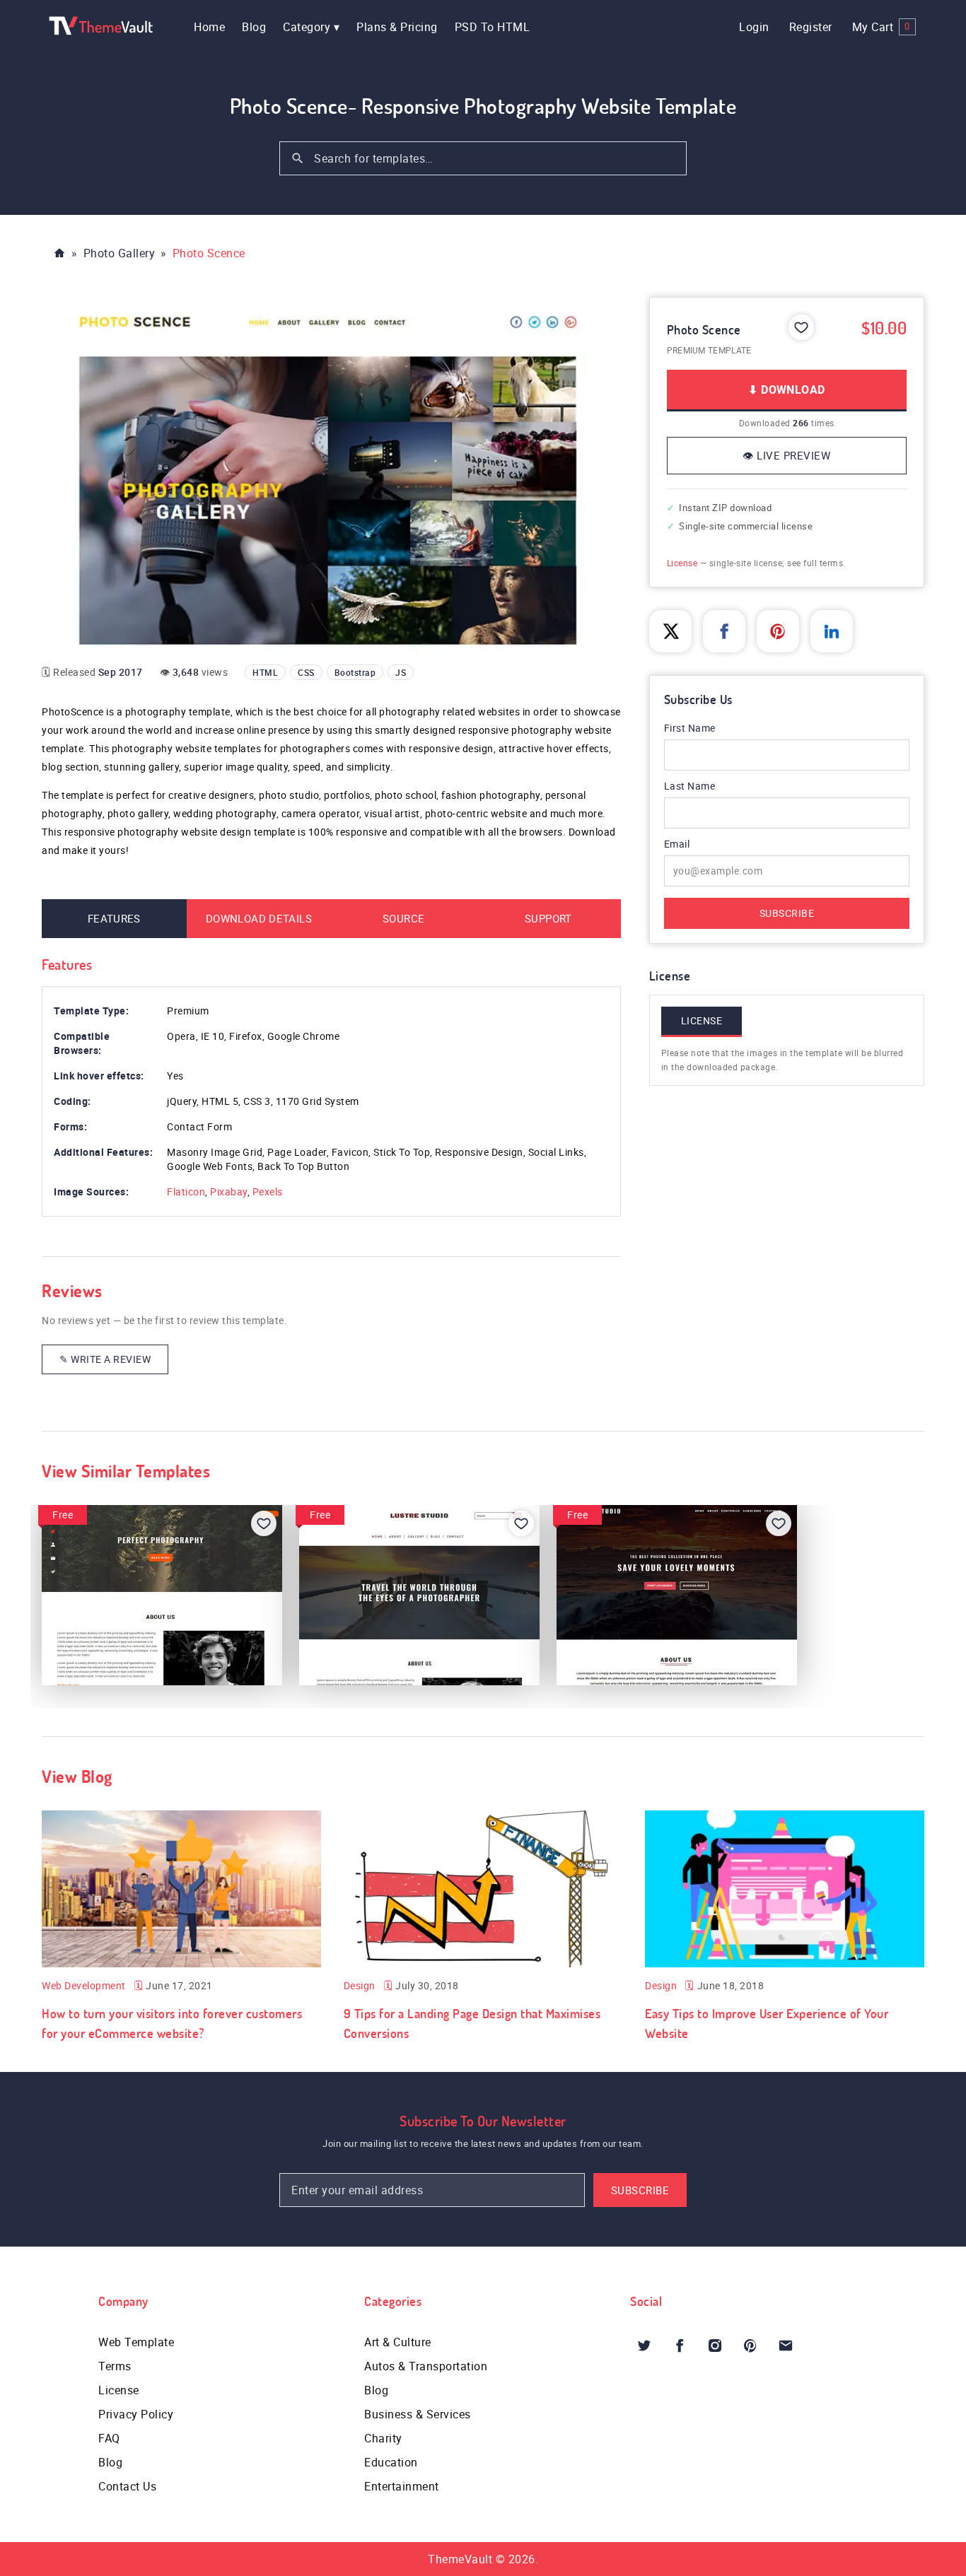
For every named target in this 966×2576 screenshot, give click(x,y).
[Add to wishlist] (801, 327)
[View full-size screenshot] (331, 475)
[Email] (786, 2346)
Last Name (690, 786)
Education (391, 2462)
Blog (254, 27)
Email (696, 844)
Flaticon (186, 1192)
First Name (690, 728)
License (682, 563)
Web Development (84, 1985)
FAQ (109, 2438)
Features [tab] (114, 918)
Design (360, 1985)
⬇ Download (786, 390)
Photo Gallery (120, 253)
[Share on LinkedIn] (832, 631)
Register (811, 27)
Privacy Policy (136, 2414)
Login (754, 27)
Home (209, 27)
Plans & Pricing (397, 27)
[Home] (59, 253)
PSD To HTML (493, 27)
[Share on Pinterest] (778, 631)
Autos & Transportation (426, 2366)
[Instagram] (715, 2346)
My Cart (881, 27)
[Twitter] (644, 2346)
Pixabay (229, 1192)
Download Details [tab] (259, 918)
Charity (383, 2438)
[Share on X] (670, 631)
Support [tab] (548, 918)
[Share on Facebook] (724, 631)
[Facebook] (680, 2346)
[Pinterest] (750, 2346)
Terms (115, 2366)
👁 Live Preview (786, 455)
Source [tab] (403, 918)
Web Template (136, 2342)
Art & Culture (398, 2342)
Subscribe (787, 913)
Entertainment (402, 2486)
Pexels (268, 1192)
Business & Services (418, 2414)
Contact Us (127, 2486)
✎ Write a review (105, 1359)
